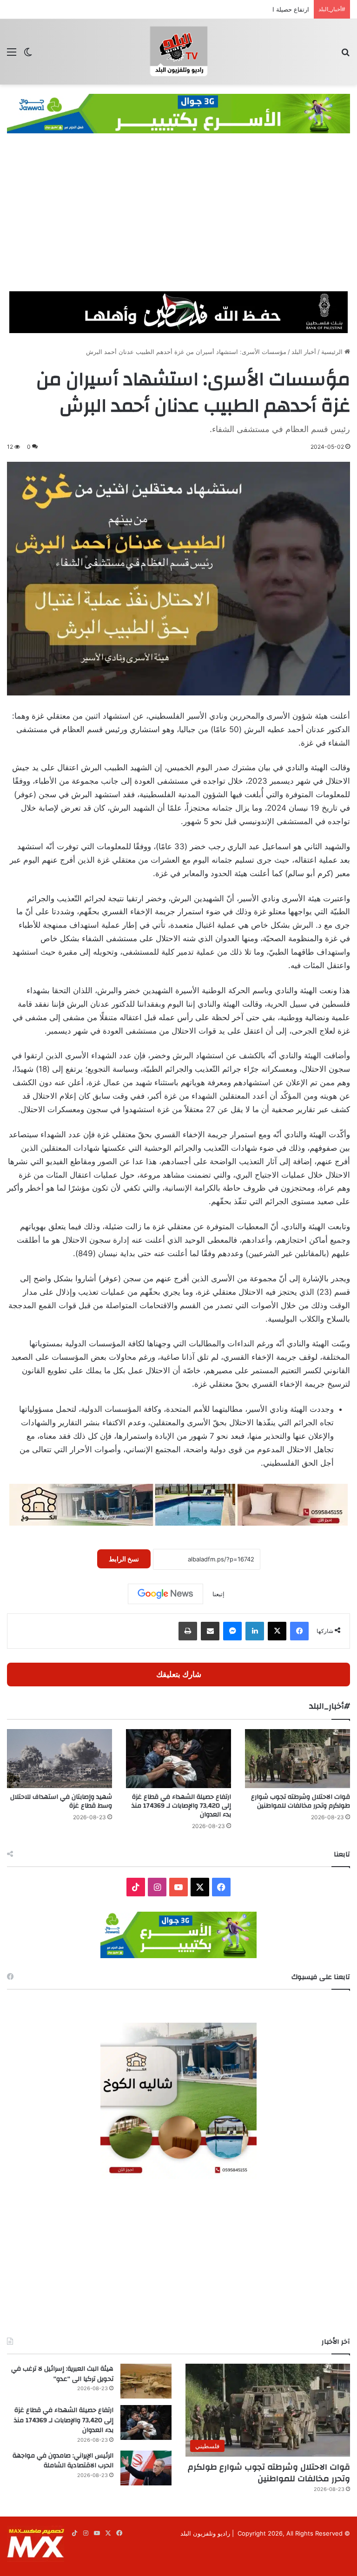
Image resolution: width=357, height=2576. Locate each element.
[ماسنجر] (232, 1631)
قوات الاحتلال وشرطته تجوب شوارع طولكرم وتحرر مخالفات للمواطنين (301, 1801)
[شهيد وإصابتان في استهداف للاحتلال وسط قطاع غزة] (59, 1759)
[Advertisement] (178, 222)
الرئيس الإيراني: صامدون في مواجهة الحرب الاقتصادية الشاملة (63, 2461)
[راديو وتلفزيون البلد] (178, 52)
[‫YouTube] (178, 1887)
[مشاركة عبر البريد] (210, 1631)
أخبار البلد (304, 352)
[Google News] (165, 1594)
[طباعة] (188, 1631)
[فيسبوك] (299, 1631)
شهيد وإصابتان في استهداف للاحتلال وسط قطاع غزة (61, 1801)
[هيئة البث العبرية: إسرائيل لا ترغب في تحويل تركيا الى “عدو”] (146, 2381)
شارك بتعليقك (179, 1674)
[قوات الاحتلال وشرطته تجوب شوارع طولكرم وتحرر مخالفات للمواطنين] (297, 1759)
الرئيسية (333, 352)
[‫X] (277, 1631)
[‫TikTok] (136, 1887)
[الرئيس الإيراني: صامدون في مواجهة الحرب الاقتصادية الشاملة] (146, 2468)
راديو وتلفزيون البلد (205, 2533)
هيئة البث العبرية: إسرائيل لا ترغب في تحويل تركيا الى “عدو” (62, 2374)
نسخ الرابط (124, 1559)
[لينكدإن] (255, 1631)
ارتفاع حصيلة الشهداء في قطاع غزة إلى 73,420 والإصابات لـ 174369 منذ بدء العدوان (200, 9)
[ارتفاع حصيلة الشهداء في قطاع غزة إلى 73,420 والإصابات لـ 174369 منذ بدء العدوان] (178, 1759)
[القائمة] (12, 55)
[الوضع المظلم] (28, 55)
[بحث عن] (345, 55)
